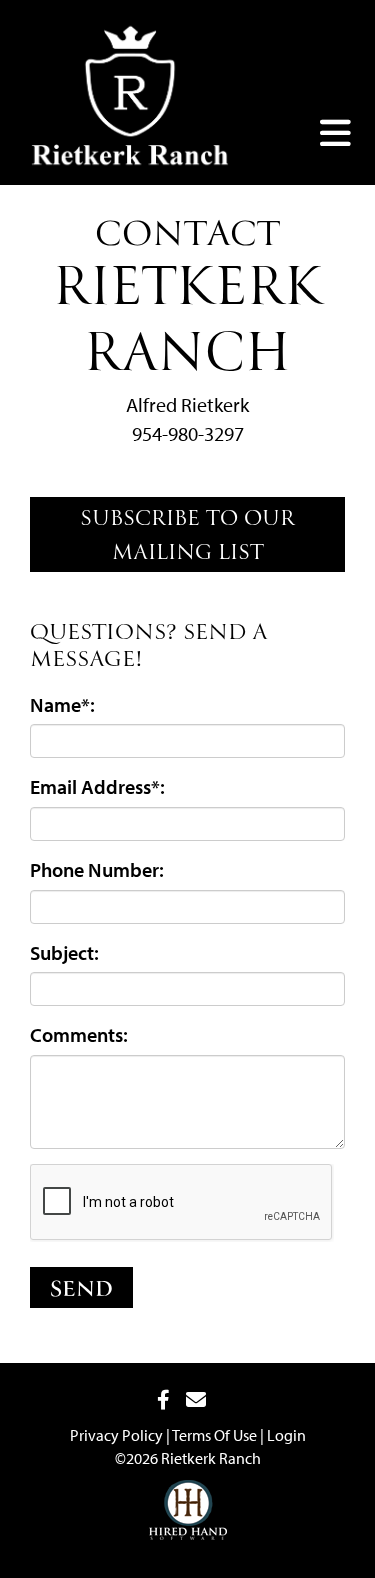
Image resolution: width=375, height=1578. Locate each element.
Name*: (62, 704)
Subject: (64, 952)
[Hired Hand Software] (188, 1495)
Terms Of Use (214, 1435)
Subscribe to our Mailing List (187, 537)
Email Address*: (97, 786)
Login (286, 1435)
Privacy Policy (116, 1435)
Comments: (79, 1034)
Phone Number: (97, 869)
